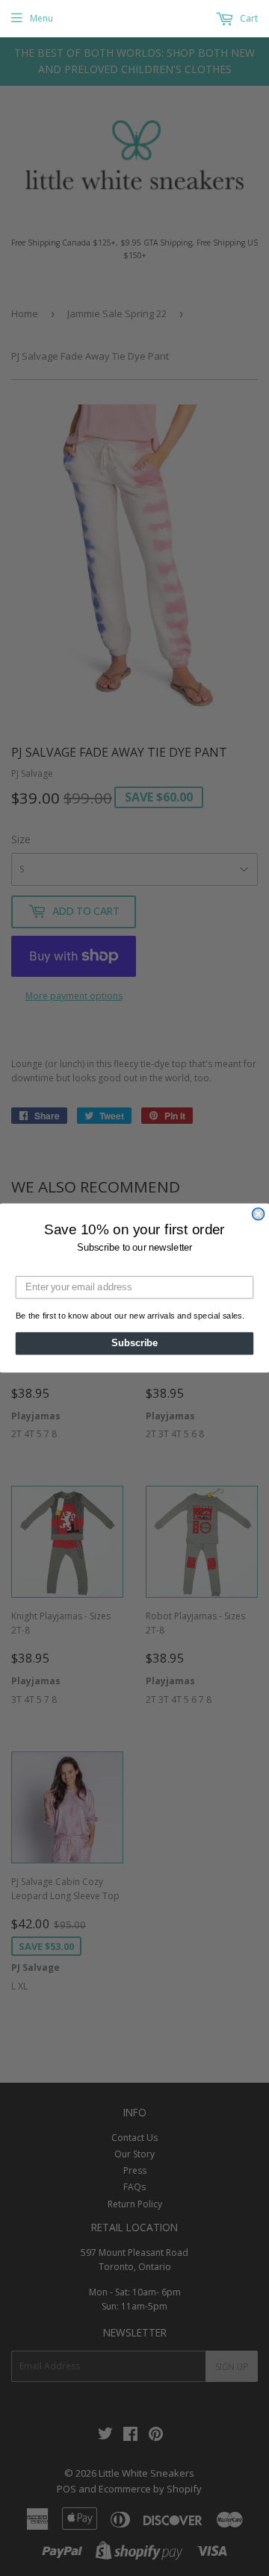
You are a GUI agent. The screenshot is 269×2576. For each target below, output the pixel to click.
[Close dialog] (259, 1214)
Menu (41, 18)
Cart (248, 18)
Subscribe (134, 1343)
